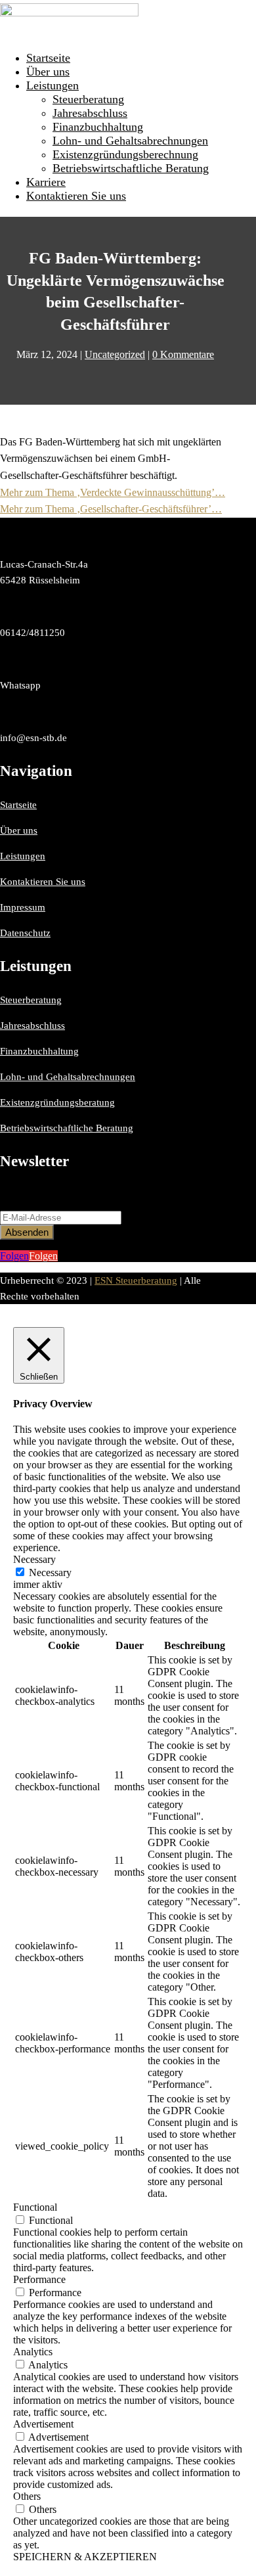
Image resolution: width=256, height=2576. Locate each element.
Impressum (23, 907)
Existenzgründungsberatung (57, 1102)
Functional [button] (35, 2207)
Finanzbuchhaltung (98, 127)
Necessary (50, 1572)
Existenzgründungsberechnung (125, 154)
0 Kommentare (183, 354)
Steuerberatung (88, 99)
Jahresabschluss (90, 113)
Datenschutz (25, 933)
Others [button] (27, 2496)
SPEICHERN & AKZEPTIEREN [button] (85, 2557)
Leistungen (53, 85)
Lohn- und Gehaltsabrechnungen (130, 141)
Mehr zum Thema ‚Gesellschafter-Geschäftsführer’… (111, 509)
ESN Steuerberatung (136, 1280)
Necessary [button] (34, 1559)
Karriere (46, 182)
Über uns (48, 72)
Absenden (27, 1232)
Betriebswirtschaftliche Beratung (131, 168)
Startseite (48, 58)
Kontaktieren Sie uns (76, 196)
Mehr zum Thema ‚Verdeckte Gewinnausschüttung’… (113, 492)
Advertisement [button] (43, 2424)
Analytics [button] (33, 2352)
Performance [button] (39, 2279)
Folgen (43, 1256)
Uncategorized (115, 354)
